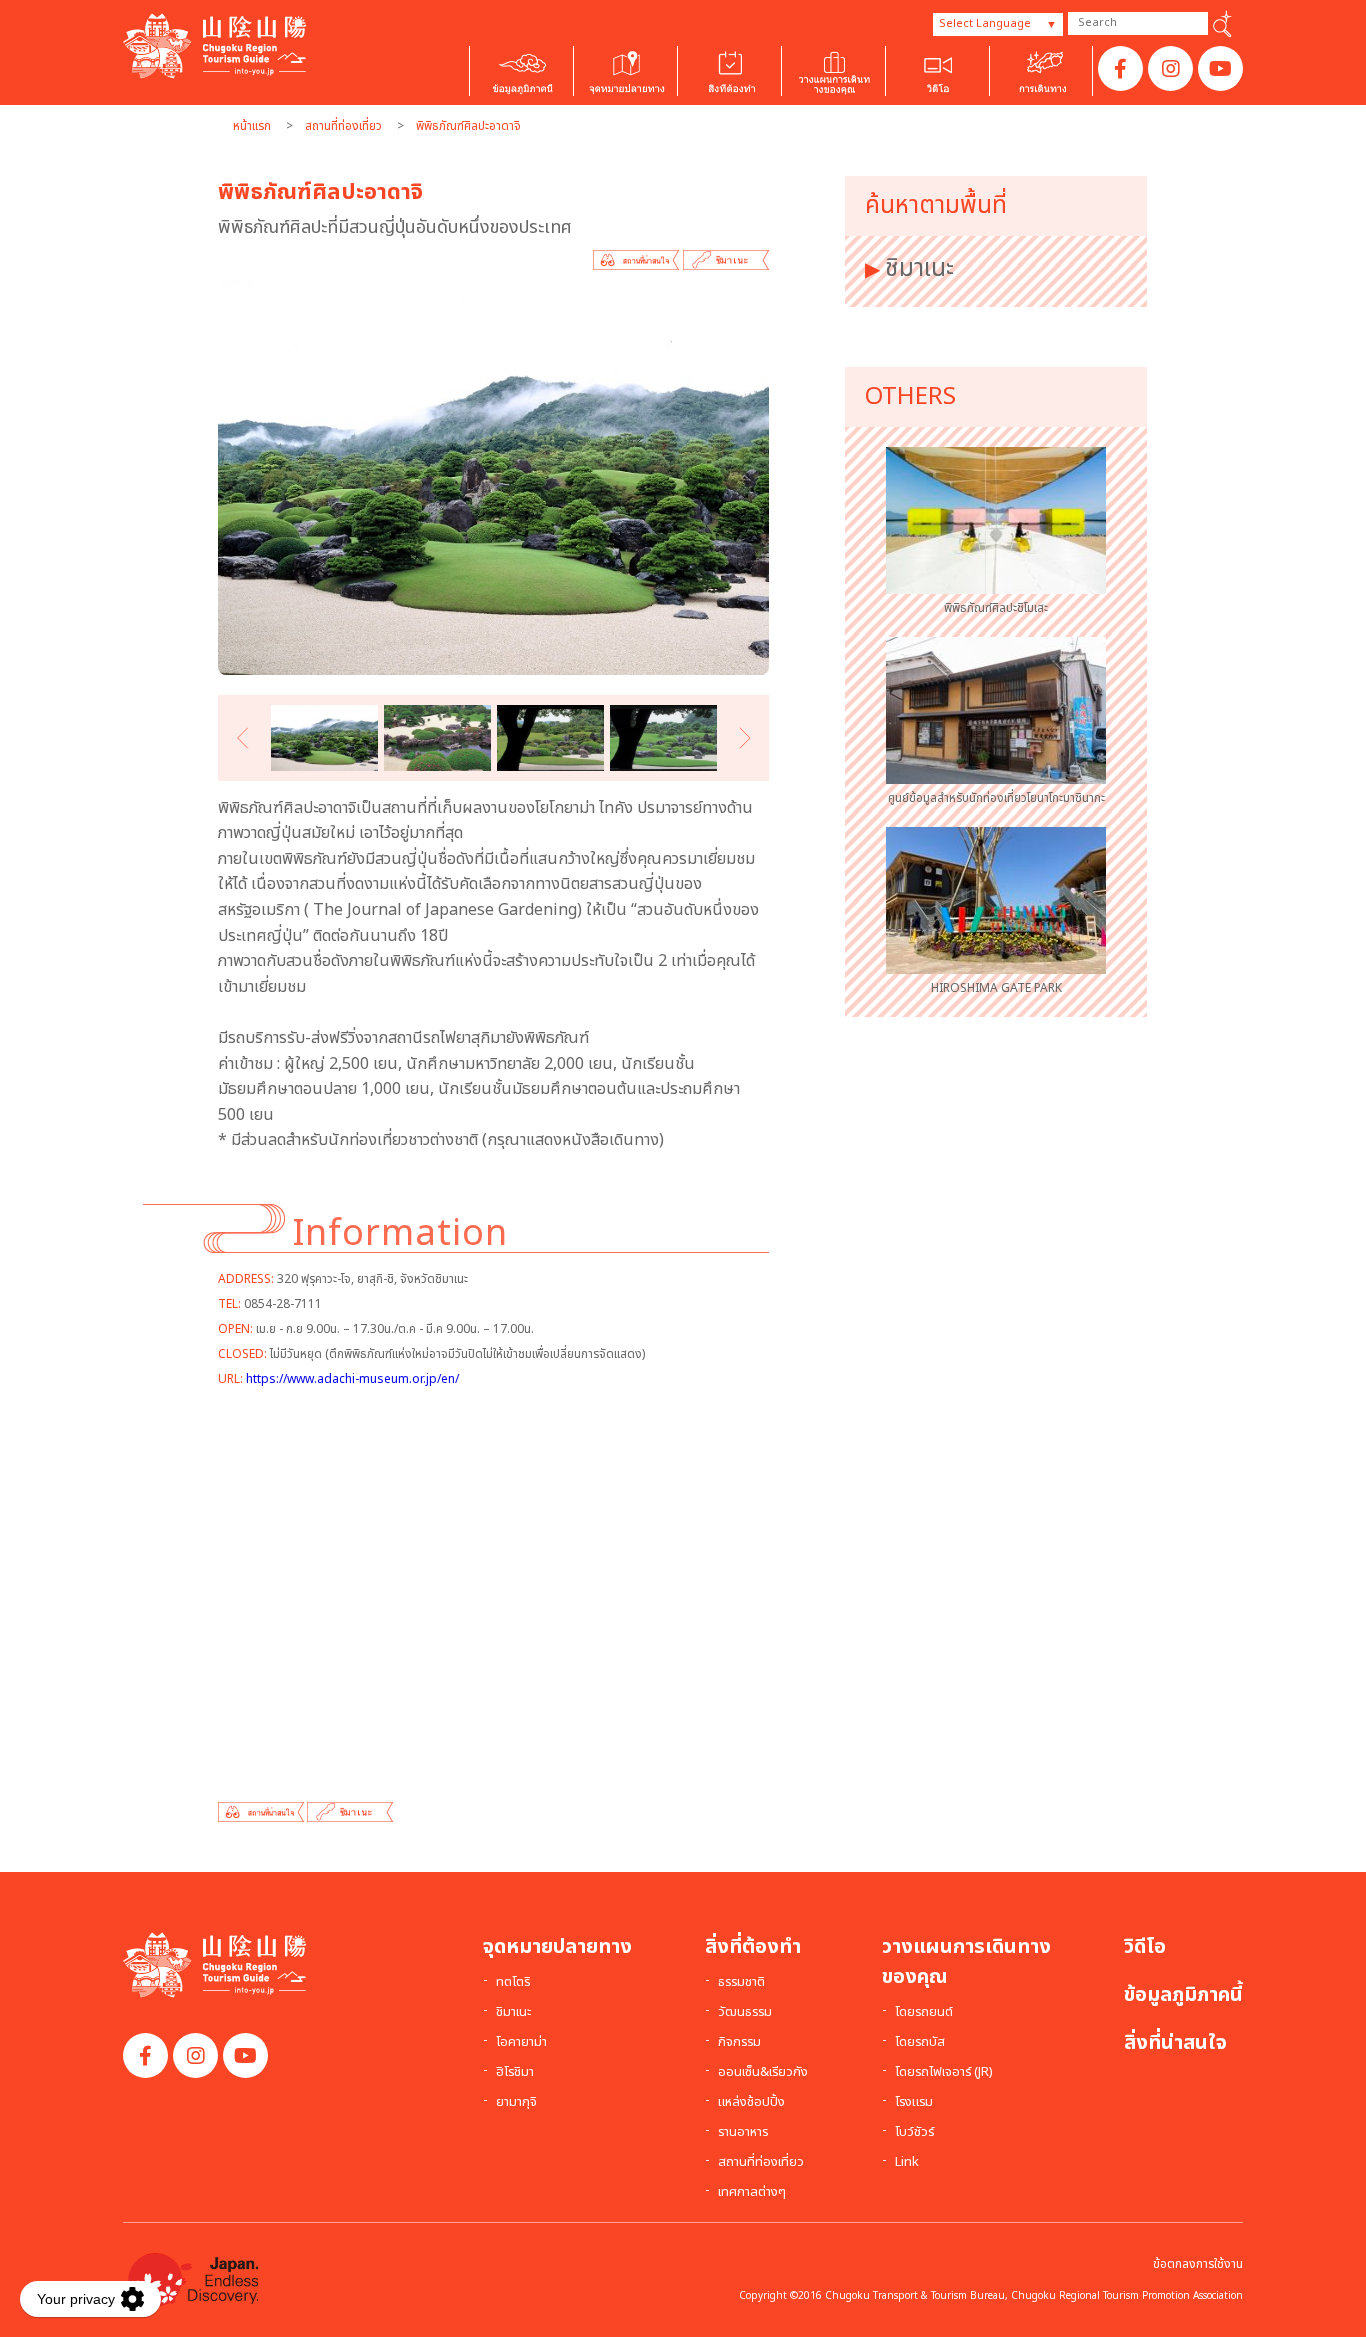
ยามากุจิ (516, 2103)
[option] (493, 477)
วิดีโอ (1145, 1947)
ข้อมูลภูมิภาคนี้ (1183, 1995)
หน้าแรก (252, 126)
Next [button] (740, 737)
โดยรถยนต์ (924, 2013)
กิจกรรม (739, 2043)
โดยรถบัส (920, 2043)
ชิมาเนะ (919, 269)
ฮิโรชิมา (515, 2073)
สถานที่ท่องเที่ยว (343, 126)
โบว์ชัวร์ (914, 2133)
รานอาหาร (743, 2133)
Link (907, 2163)
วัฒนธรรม (745, 2013)
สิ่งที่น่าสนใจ (1175, 2043)
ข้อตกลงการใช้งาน (1198, 2264)
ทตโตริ (513, 1983)
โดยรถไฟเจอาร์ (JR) (944, 2073)
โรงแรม (914, 2103)
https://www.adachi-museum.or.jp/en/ (352, 1379)
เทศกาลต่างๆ (752, 2193)
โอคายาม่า (521, 2043)
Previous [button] (246, 737)
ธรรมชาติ (741, 1983)
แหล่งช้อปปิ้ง (751, 2103)
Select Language (985, 23)
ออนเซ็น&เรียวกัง (763, 2073)
